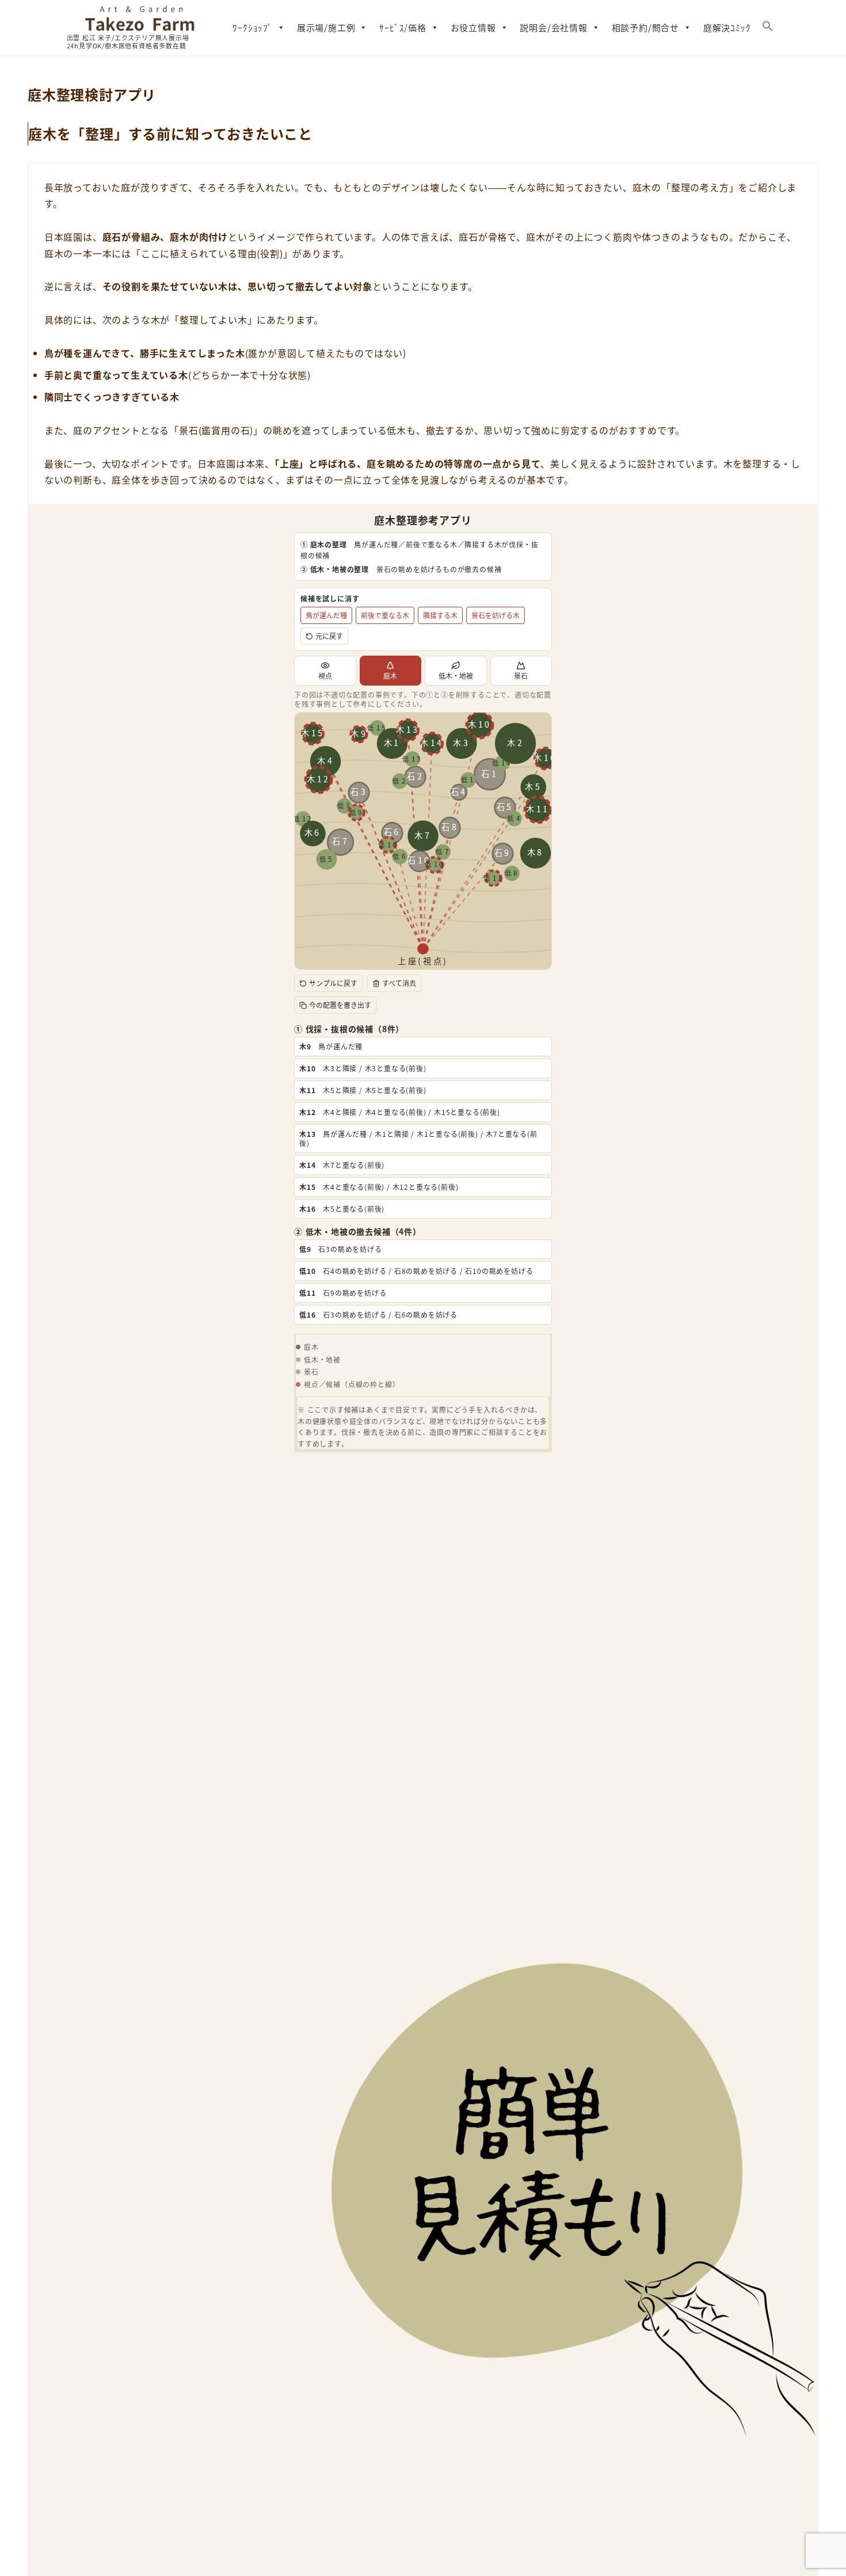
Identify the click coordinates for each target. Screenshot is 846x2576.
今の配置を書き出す (340, 1005)
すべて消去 (399, 983)
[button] (768, 28)
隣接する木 (440, 615)
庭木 (390, 676)
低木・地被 (456, 676)
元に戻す (329, 636)
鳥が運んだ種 (326, 615)
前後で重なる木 (385, 615)
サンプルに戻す (333, 983)
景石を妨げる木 (496, 615)
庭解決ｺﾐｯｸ (727, 27)
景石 (521, 676)
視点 (325, 676)
